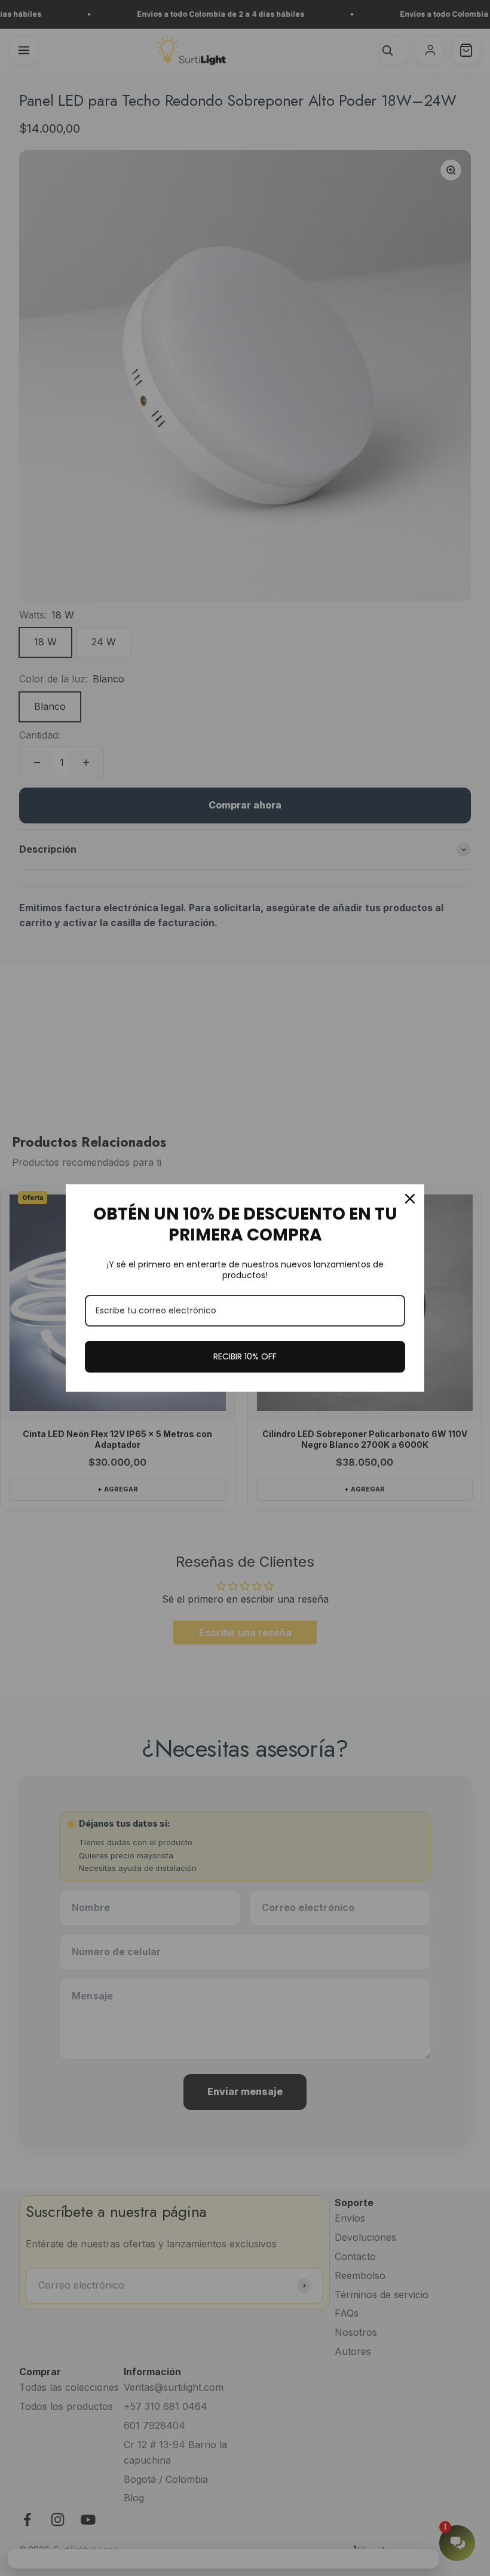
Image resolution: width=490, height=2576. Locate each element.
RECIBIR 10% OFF (245, 1356)
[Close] (410, 1199)
